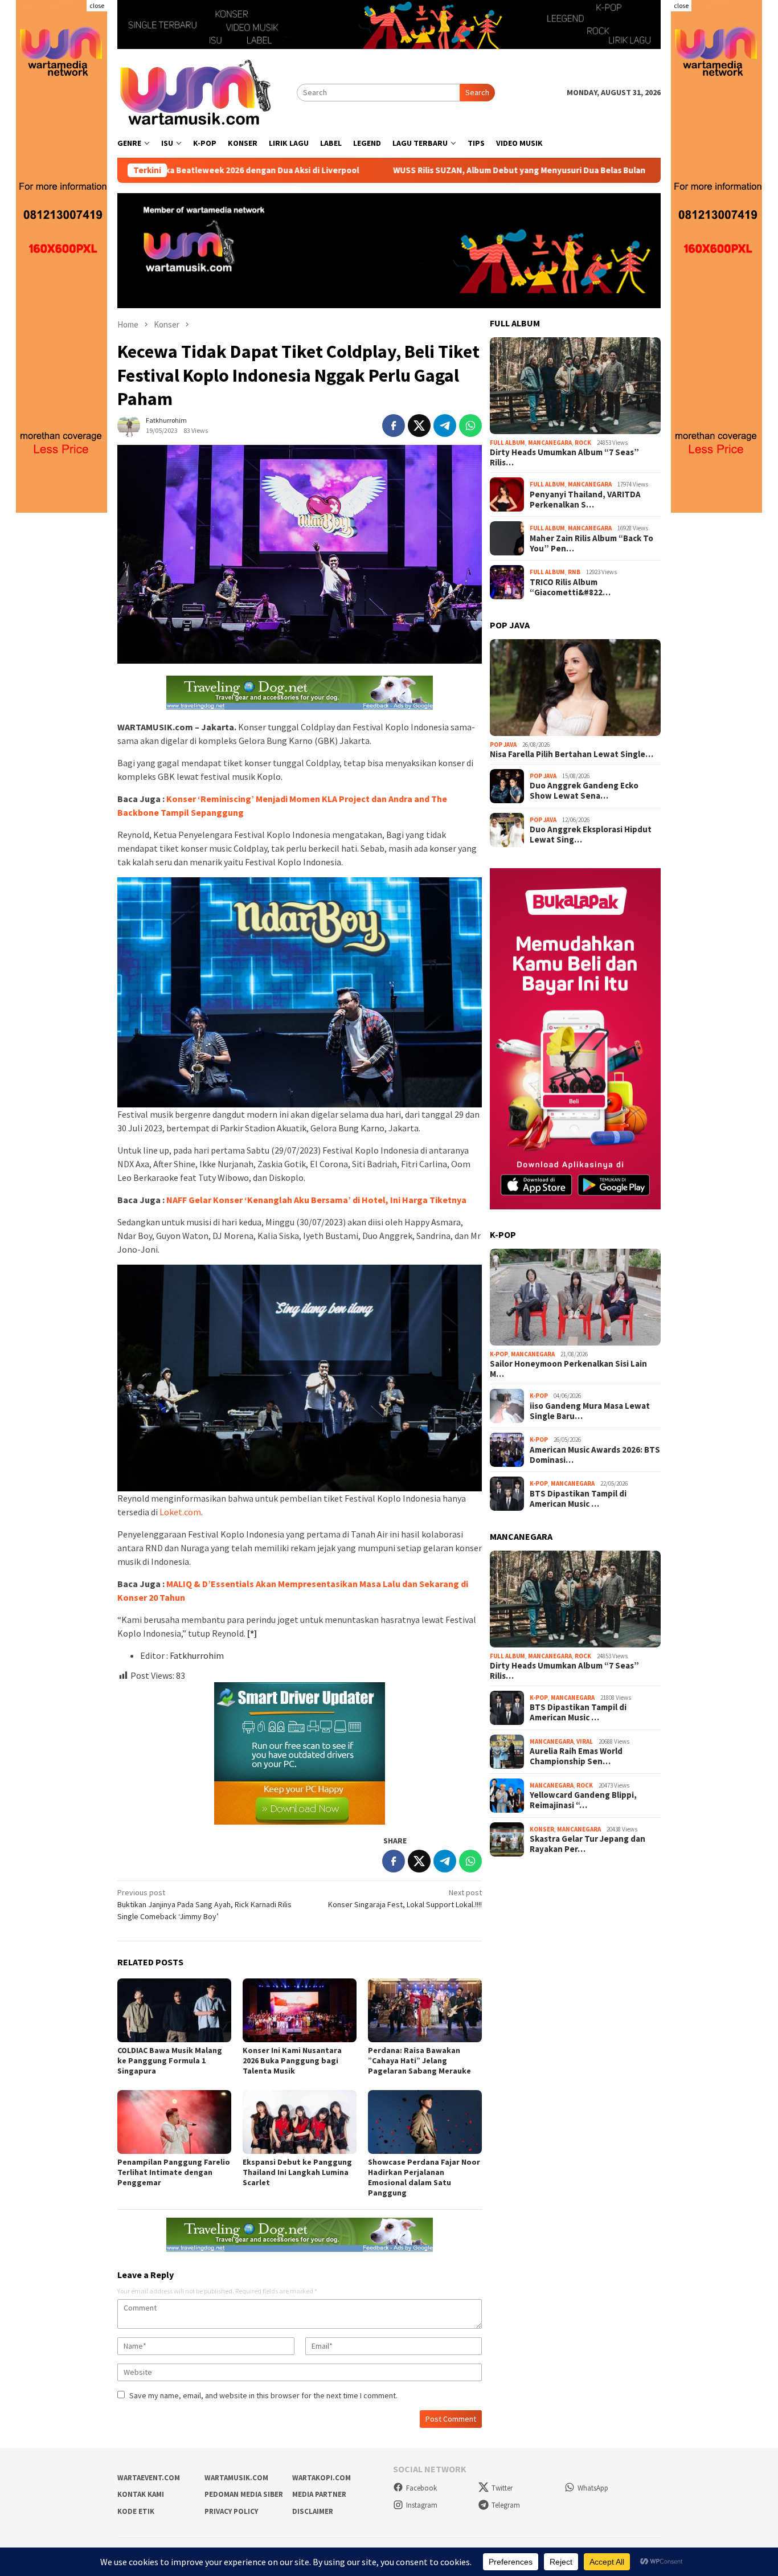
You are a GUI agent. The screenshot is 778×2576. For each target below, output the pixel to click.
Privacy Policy (231, 2511)
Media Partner (319, 2494)
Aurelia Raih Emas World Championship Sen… (576, 1756)
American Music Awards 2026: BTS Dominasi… (595, 1455)
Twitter (502, 2488)
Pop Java (503, 745)
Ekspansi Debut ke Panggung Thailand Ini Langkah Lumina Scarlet (297, 2172)
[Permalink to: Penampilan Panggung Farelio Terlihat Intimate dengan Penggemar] (174, 2122)
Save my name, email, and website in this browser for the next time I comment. (263, 2395)
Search (477, 92)
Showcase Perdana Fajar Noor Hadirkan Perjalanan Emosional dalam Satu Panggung (424, 2177)
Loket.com (180, 1512)
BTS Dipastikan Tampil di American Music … (578, 1499)
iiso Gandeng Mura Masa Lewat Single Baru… (590, 1411)
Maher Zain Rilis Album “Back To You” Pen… (591, 543)
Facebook (421, 2488)
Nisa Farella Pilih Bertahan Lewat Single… (572, 754)
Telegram (506, 2505)
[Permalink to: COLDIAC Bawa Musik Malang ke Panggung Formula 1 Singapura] (174, 2010)
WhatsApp (593, 2488)
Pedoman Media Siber (244, 2494)
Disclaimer (313, 2511)
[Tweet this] (419, 426)
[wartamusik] (197, 92)
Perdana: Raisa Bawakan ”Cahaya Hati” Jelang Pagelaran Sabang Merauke (419, 2060)
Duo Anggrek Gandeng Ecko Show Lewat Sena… (584, 791)
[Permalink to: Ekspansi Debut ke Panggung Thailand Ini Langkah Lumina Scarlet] (300, 2122)
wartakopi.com (322, 2478)
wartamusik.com (236, 2478)
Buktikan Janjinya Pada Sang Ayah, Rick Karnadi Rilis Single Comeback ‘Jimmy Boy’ (204, 1904)
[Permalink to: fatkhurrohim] (129, 424)
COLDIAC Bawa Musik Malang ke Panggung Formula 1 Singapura (170, 2060)
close (97, 5)
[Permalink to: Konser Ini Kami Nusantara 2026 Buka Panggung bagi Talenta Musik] (300, 2010)
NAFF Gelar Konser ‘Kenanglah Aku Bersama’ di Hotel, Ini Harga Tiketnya (316, 1200)
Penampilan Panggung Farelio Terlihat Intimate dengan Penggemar (174, 2172)
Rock (583, 443)
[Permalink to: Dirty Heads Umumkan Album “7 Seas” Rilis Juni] (575, 386)
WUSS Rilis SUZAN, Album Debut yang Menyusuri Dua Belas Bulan (417, 170)
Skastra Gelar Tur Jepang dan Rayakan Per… (587, 1844)
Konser (542, 1829)
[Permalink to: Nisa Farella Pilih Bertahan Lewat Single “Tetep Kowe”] (575, 688)
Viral (585, 1741)
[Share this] (394, 426)
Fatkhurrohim (197, 1655)
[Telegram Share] (445, 426)
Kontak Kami (141, 2494)
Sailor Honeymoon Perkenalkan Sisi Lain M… (568, 1369)
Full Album (507, 443)
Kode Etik (136, 2511)
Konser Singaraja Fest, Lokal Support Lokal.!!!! (405, 1898)
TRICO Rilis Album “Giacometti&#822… (570, 587)
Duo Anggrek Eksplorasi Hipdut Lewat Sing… (591, 835)
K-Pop (499, 1354)
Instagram (422, 2505)
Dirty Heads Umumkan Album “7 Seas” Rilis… (564, 457)
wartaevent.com (149, 2478)
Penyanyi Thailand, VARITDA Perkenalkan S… (585, 500)
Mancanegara (550, 443)
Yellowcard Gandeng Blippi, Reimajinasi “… (583, 1800)
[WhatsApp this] (470, 426)
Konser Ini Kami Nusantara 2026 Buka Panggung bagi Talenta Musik (292, 2060)
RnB (574, 572)
